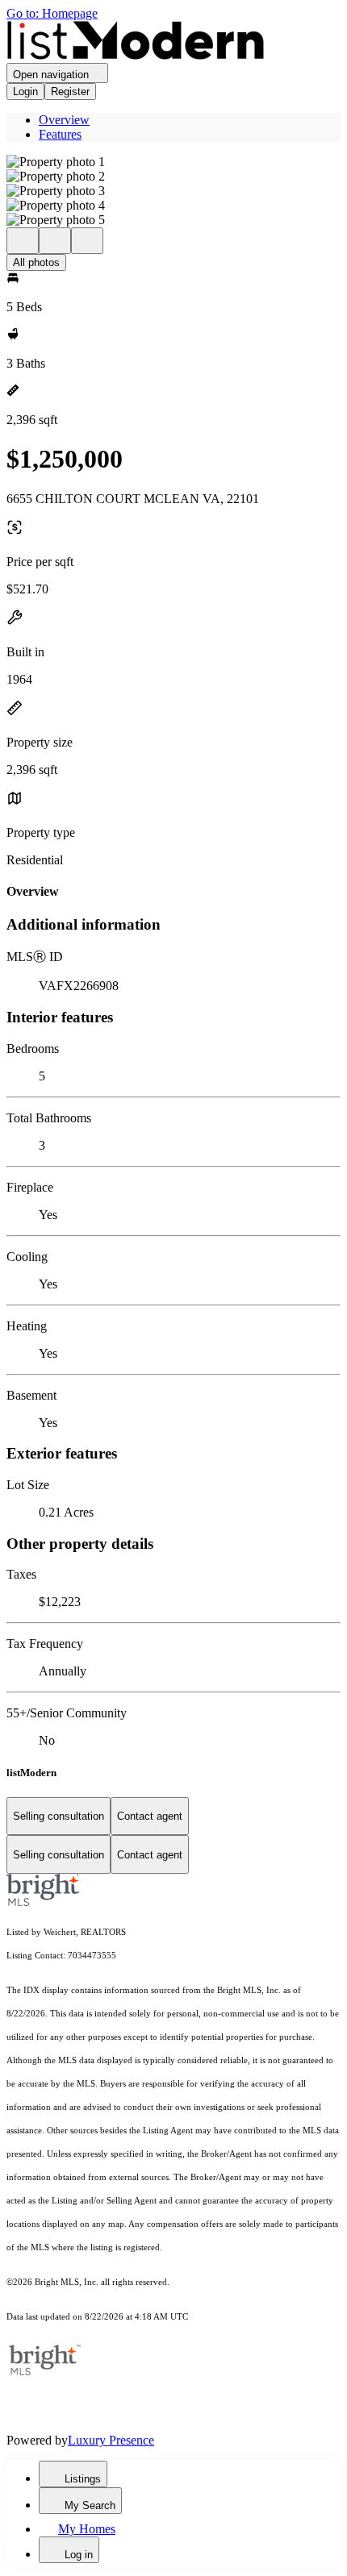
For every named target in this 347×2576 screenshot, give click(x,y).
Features (60, 134)
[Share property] (87, 241)
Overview (64, 120)
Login (25, 92)
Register (70, 92)
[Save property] (55, 241)
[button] (173, 162)
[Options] (23, 241)
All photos (36, 262)
